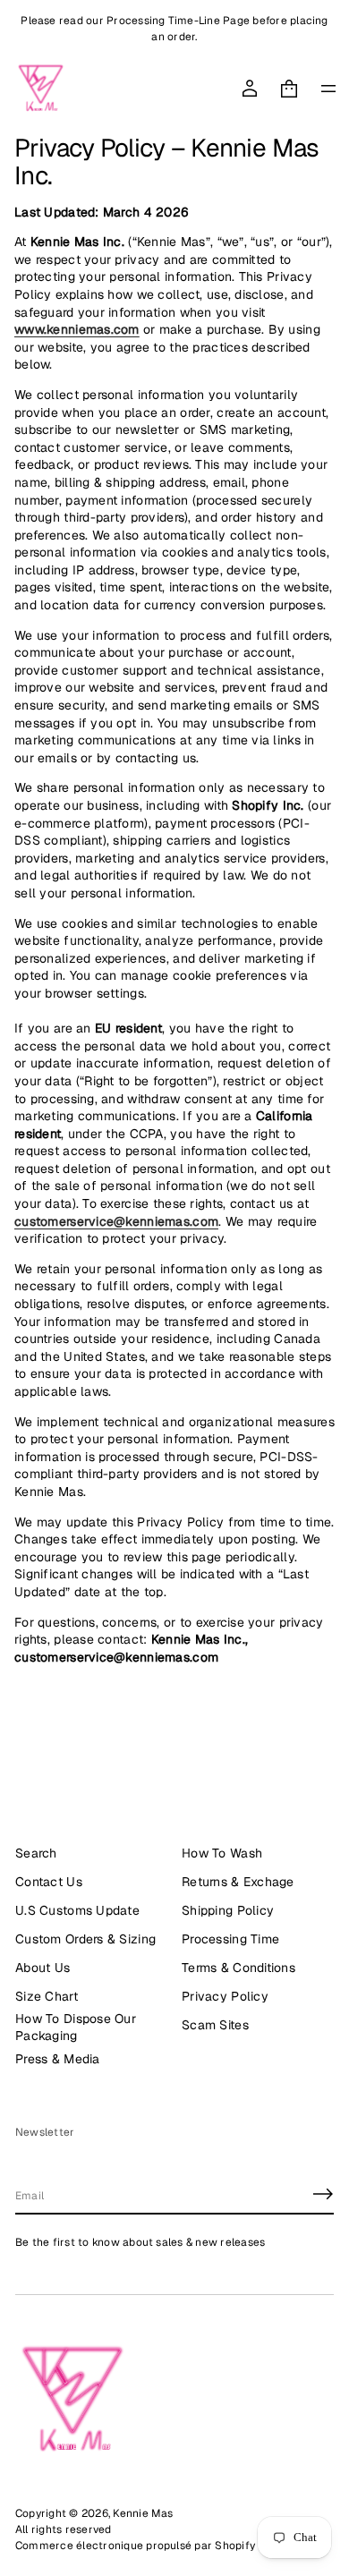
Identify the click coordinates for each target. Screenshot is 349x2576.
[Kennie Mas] (41, 89)
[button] (289, 89)
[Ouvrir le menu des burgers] (328, 89)
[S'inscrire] (323, 2194)
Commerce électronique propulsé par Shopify (135, 2546)
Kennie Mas (143, 2513)
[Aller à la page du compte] (250, 89)
